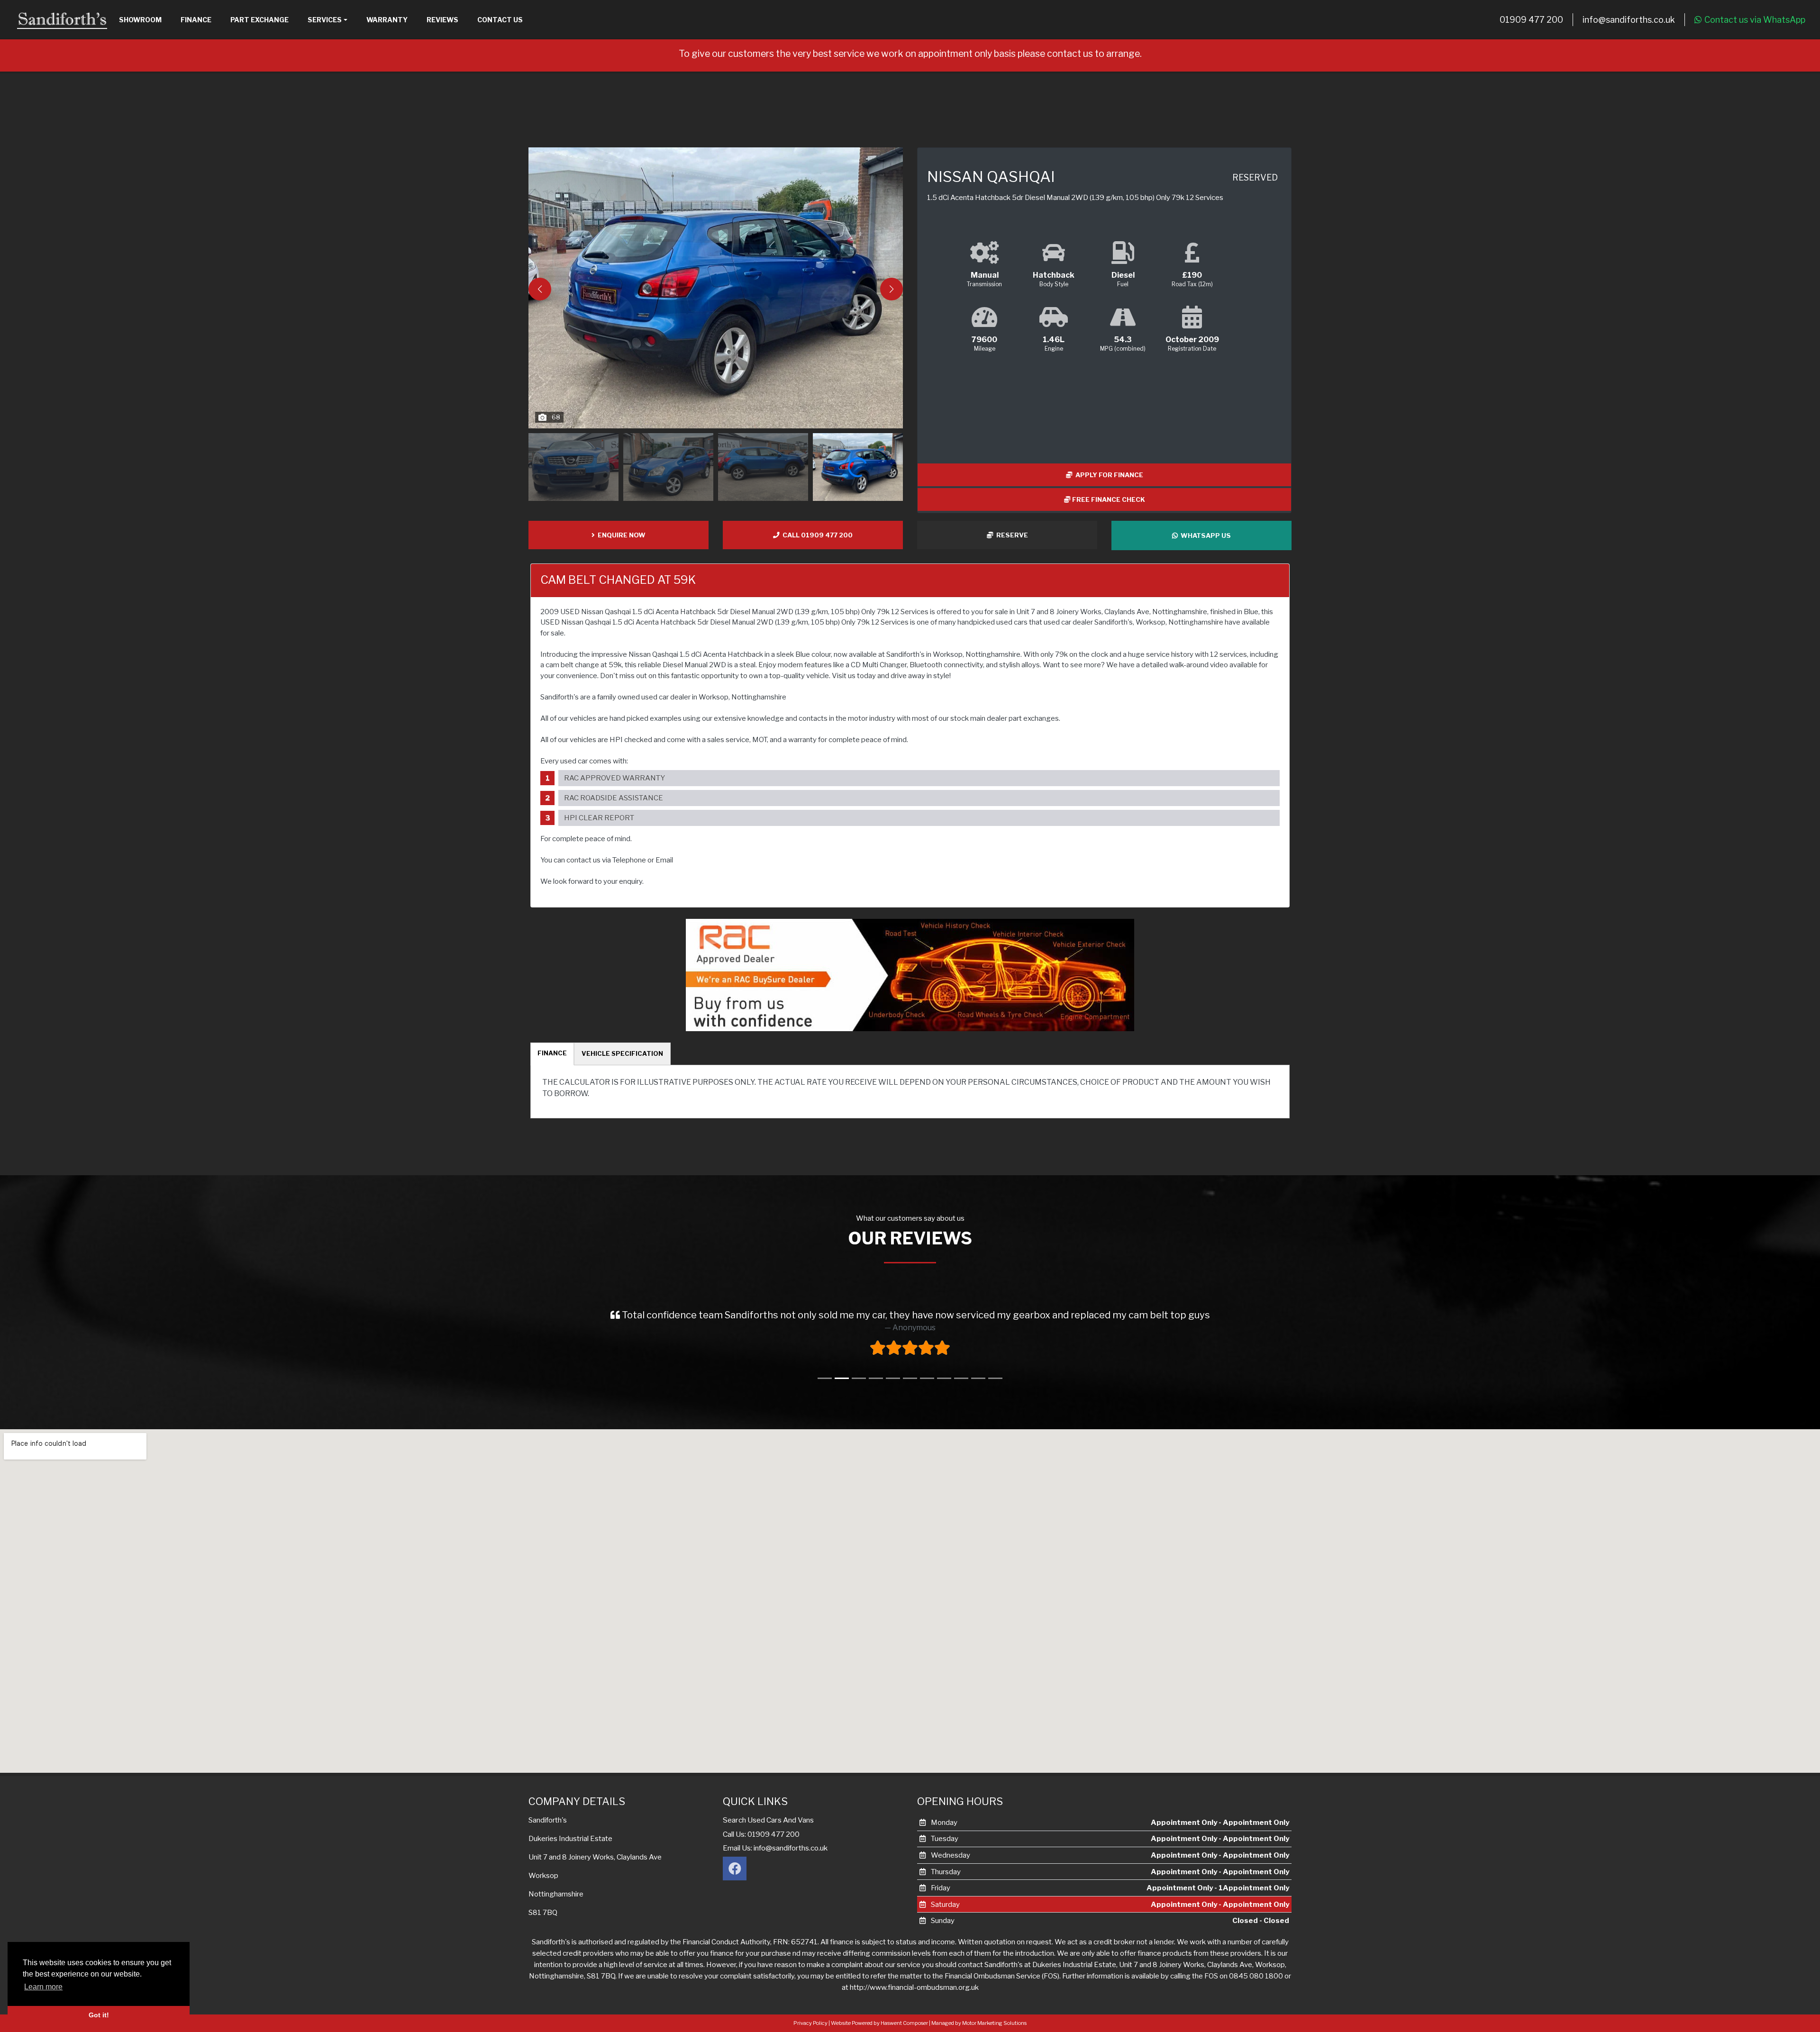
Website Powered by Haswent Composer (879, 2023)
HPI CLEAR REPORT (599, 818)
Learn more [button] (43, 1987)
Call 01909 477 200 (816, 535)
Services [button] (325, 20)
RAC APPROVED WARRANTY (614, 778)
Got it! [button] (99, 2015)
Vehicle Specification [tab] (622, 1053)
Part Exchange (259, 20)
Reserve (1011, 535)
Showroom (140, 20)
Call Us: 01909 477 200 (761, 1834)
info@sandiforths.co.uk (1629, 20)
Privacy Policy (810, 2023)
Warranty (387, 20)
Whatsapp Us (1204, 535)
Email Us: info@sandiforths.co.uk (775, 1848)
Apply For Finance (1108, 475)
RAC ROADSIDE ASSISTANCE (614, 798)
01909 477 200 (1531, 20)
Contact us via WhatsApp (1755, 20)
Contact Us (500, 20)
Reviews (442, 20)
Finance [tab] (552, 1053)
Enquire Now (620, 535)
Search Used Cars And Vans (768, 1820)
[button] (892, 289)
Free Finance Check (1108, 499)
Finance (196, 20)
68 (556, 417)
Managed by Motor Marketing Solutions (979, 2023)
